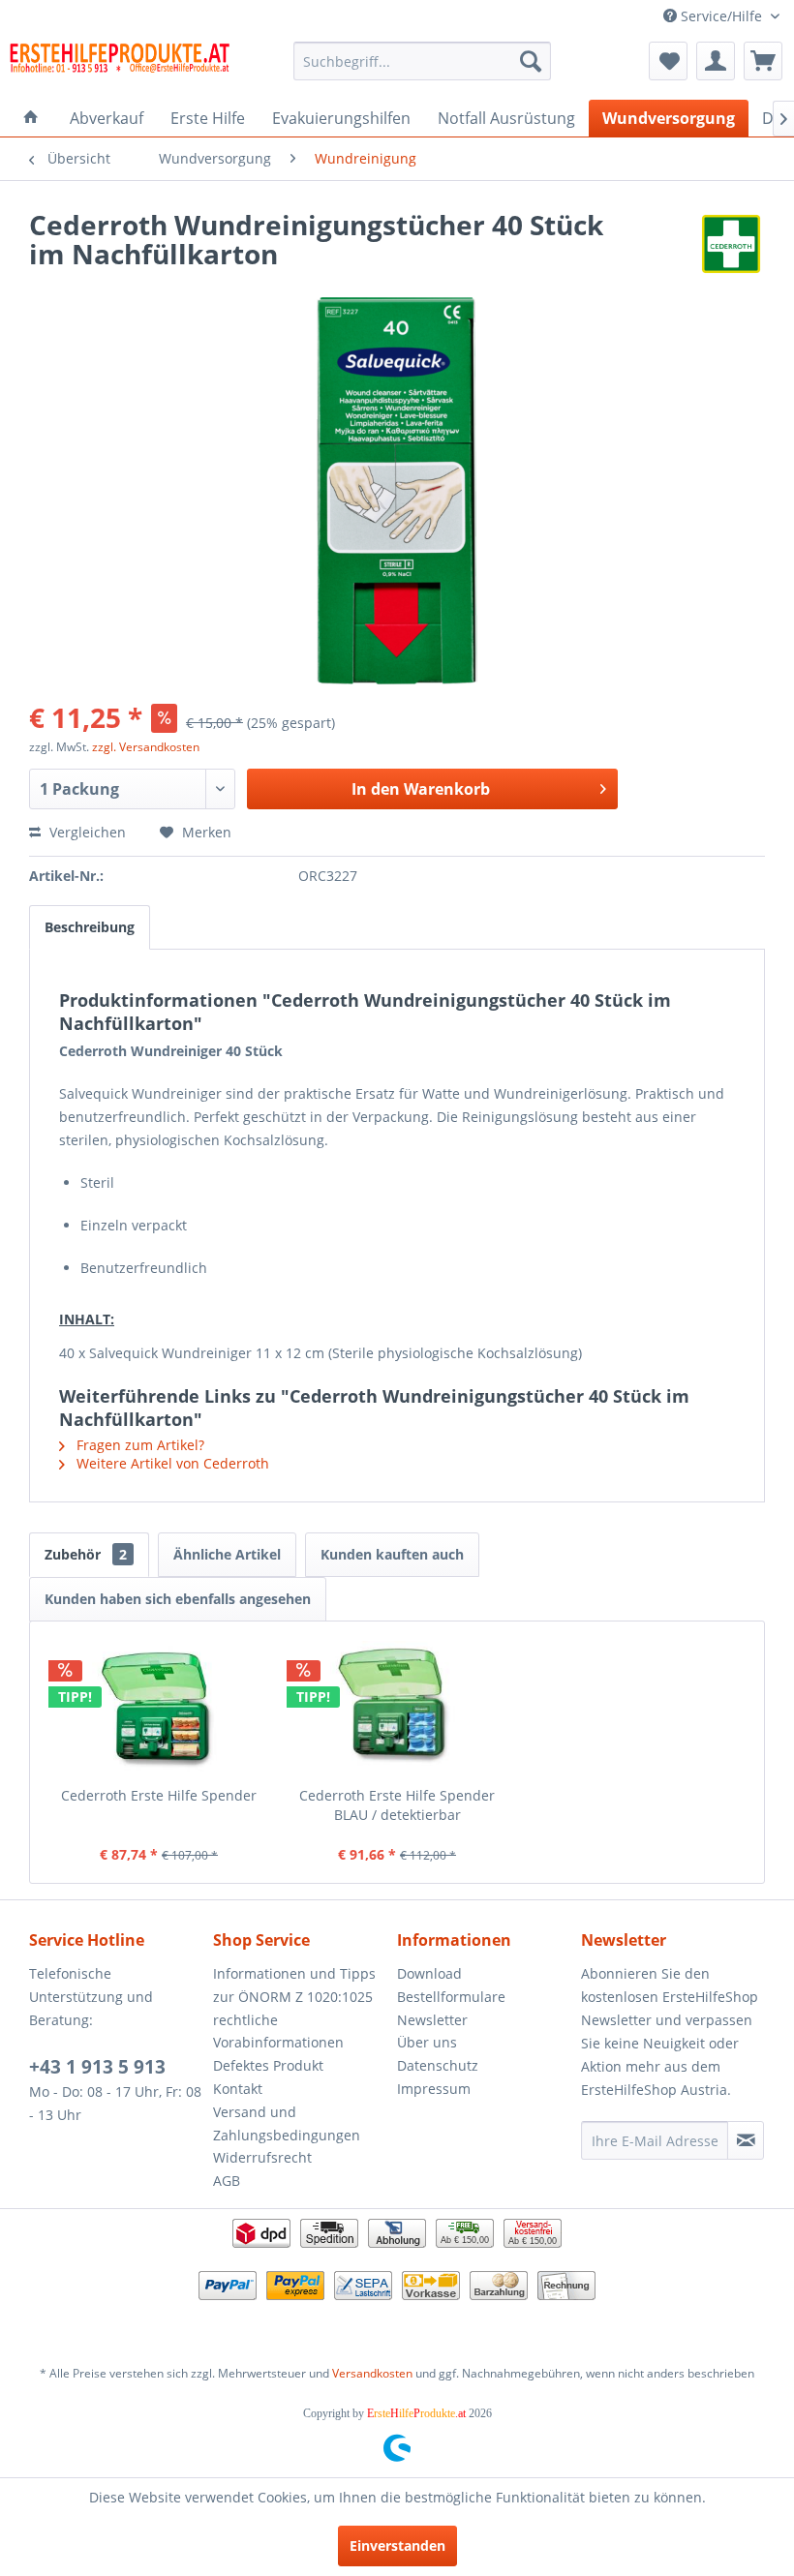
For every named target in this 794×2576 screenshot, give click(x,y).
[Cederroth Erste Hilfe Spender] (159, 1709)
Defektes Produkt (268, 2065)
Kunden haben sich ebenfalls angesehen (178, 1599)
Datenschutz (438, 2065)
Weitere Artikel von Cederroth (171, 1463)
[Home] (31, 118)
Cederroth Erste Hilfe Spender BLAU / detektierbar (397, 1805)
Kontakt (238, 2089)
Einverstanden (397, 2546)
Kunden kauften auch (392, 1554)
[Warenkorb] (763, 61)
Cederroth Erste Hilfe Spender (159, 1795)
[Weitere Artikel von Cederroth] (731, 244)
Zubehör (86, 1554)
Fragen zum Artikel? (138, 1445)
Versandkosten (372, 2373)
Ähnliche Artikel (227, 1554)
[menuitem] (423, 61)
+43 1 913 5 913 (97, 2067)
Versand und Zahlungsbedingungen (287, 2123)
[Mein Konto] (716, 61)
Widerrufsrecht (262, 2157)
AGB (227, 2181)
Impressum (434, 2089)
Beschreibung (90, 927)
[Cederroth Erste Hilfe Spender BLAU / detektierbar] (397, 1709)
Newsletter (432, 2020)
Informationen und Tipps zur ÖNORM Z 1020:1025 (294, 1985)
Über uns (427, 2042)
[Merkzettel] (668, 61)
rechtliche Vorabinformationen (278, 2031)
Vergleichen (86, 832)
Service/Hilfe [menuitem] (721, 16)
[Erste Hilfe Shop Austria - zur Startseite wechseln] (120, 66)
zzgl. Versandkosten (146, 747)
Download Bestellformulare (451, 1985)
